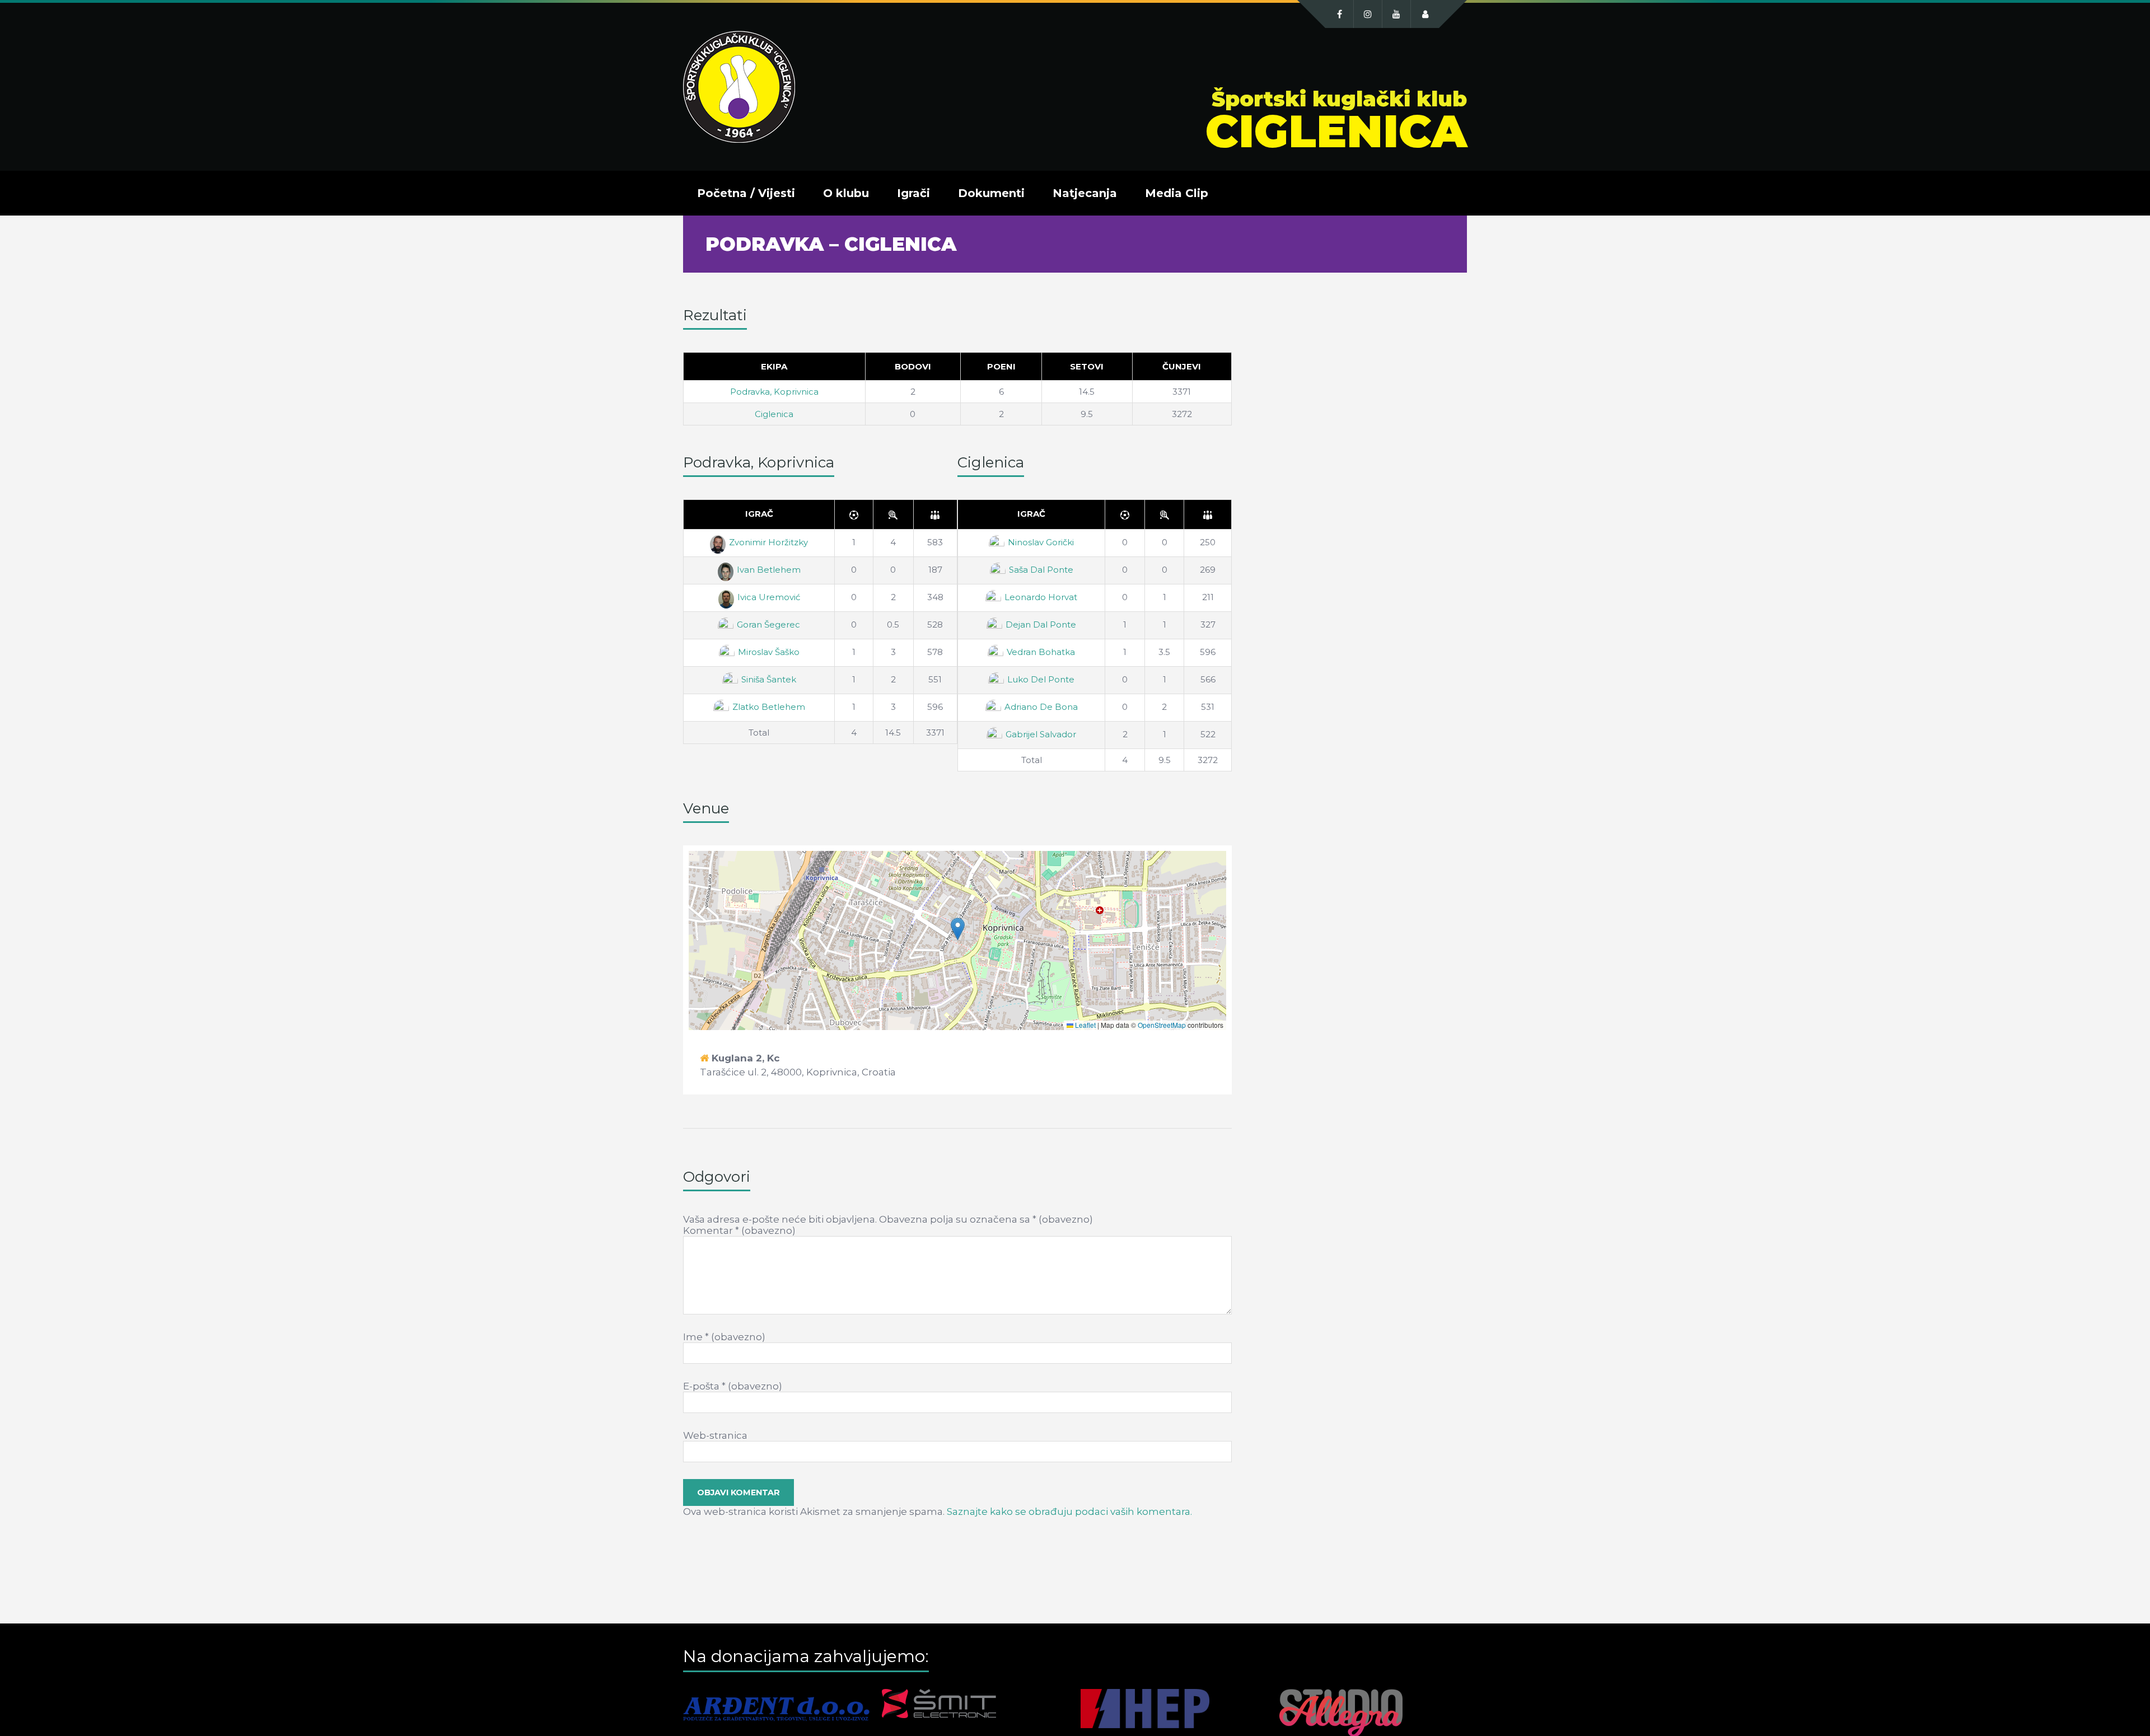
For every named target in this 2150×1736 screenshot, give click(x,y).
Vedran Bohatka (1041, 652)
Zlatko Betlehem (769, 707)
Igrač (759, 514)
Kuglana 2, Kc (746, 1058)
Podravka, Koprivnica (774, 392)
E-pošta (733, 1386)
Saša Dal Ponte (1041, 570)
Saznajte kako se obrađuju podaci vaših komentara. (1069, 1512)
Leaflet (1085, 1025)
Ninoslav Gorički (1041, 542)
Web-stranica (715, 1435)
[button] (958, 929)
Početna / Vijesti (746, 193)
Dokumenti (991, 193)
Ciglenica (774, 414)
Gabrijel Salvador (1041, 734)
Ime (724, 1337)
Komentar (739, 1230)
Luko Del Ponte (1041, 679)
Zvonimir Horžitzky (768, 542)
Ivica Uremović (769, 597)
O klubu (846, 193)
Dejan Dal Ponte (1041, 624)
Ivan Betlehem (769, 570)
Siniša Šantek (769, 679)
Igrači (913, 193)
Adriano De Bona (1041, 707)
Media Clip (1177, 193)
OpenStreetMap (1162, 1025)
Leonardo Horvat (1041, 597)
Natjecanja (1085, 193)
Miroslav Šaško (769, 652)
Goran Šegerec (768, 624)
